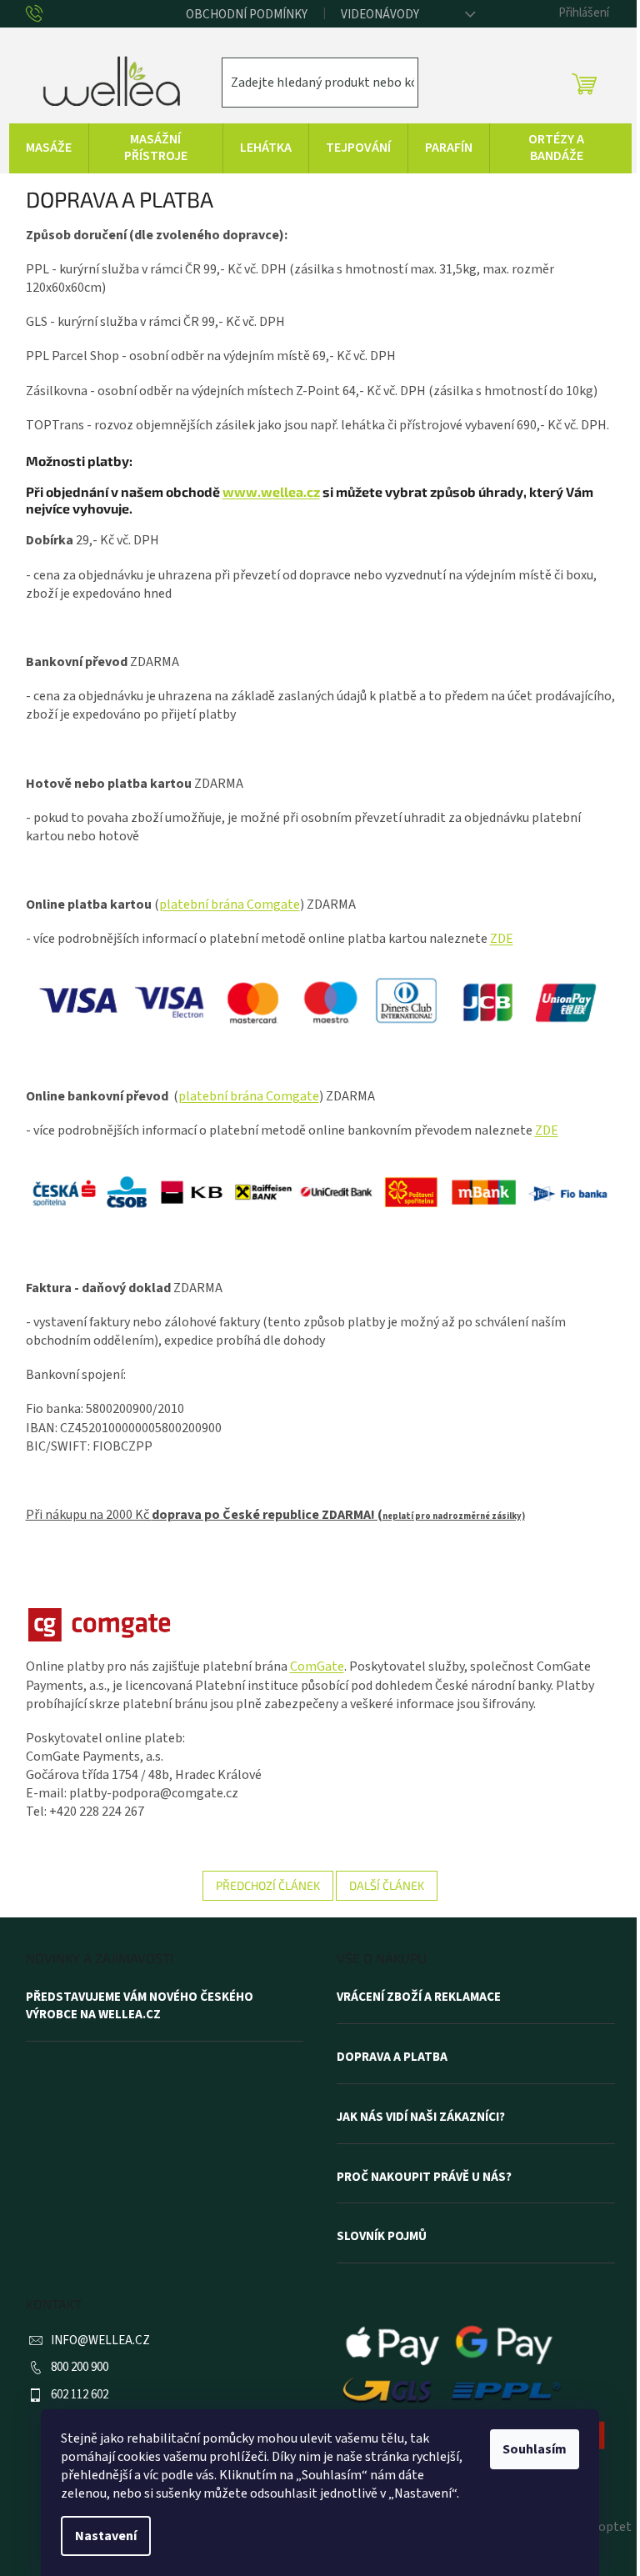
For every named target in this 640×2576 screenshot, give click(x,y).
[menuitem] (49, 148)
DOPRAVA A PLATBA (392, 2057)
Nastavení (106, 2536)
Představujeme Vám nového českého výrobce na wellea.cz (140, 2006)
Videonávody (380, 15)
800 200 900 (80, 2367)
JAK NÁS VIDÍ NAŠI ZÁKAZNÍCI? (421, 2117)
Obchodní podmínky (247, 15)
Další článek (387, 1885)
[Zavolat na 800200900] (47, 15)
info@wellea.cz (100, 2340)
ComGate (317, 1666)
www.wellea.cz (271, 491)
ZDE (502, 939)
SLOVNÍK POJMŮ (382, 2237)
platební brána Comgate (230, 905)
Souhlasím (535, 2449)
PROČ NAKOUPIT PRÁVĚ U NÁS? (424, 2178)
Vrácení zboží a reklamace (419, 1997)
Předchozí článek (268, 1885)
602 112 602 (80, 2395)
